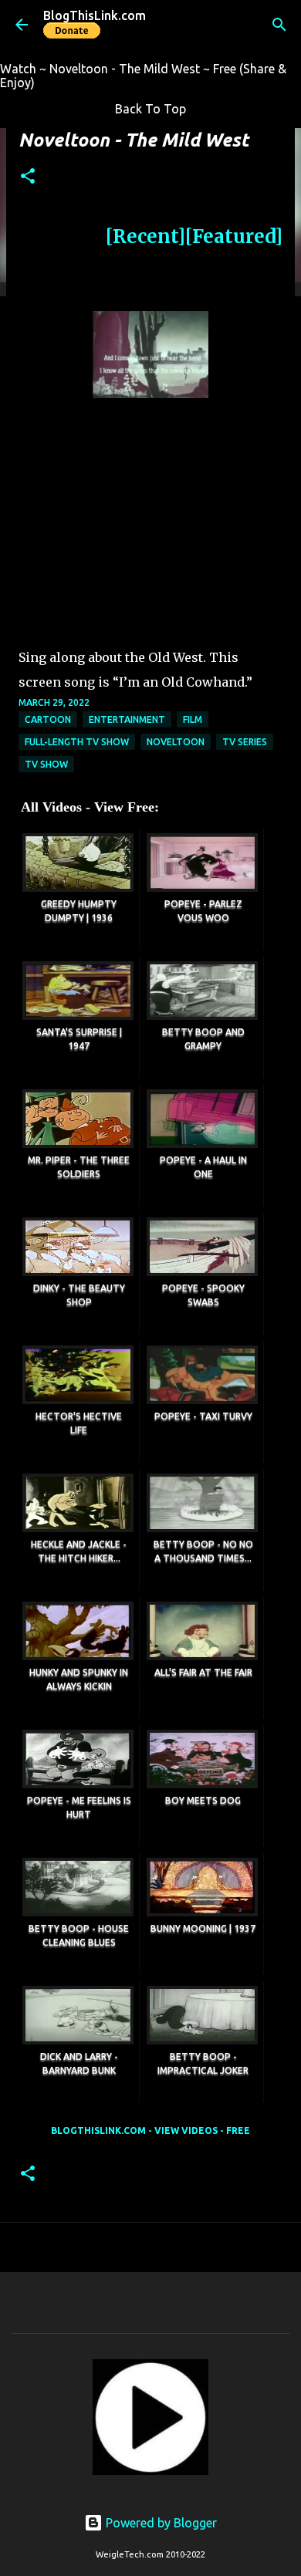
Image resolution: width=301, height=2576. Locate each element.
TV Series (245, 742)
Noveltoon (176, 742)
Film (193, 719)
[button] (28, 177)
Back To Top (150, 109)
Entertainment (127, 719)
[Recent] (145, 236)
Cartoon (48, 719)
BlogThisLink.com (95, 15)
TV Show (46, 764)
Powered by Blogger (160, 2523)
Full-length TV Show (77, 742)
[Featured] (234, 236)
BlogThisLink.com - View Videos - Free (150, 2130)
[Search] (279, 25)
